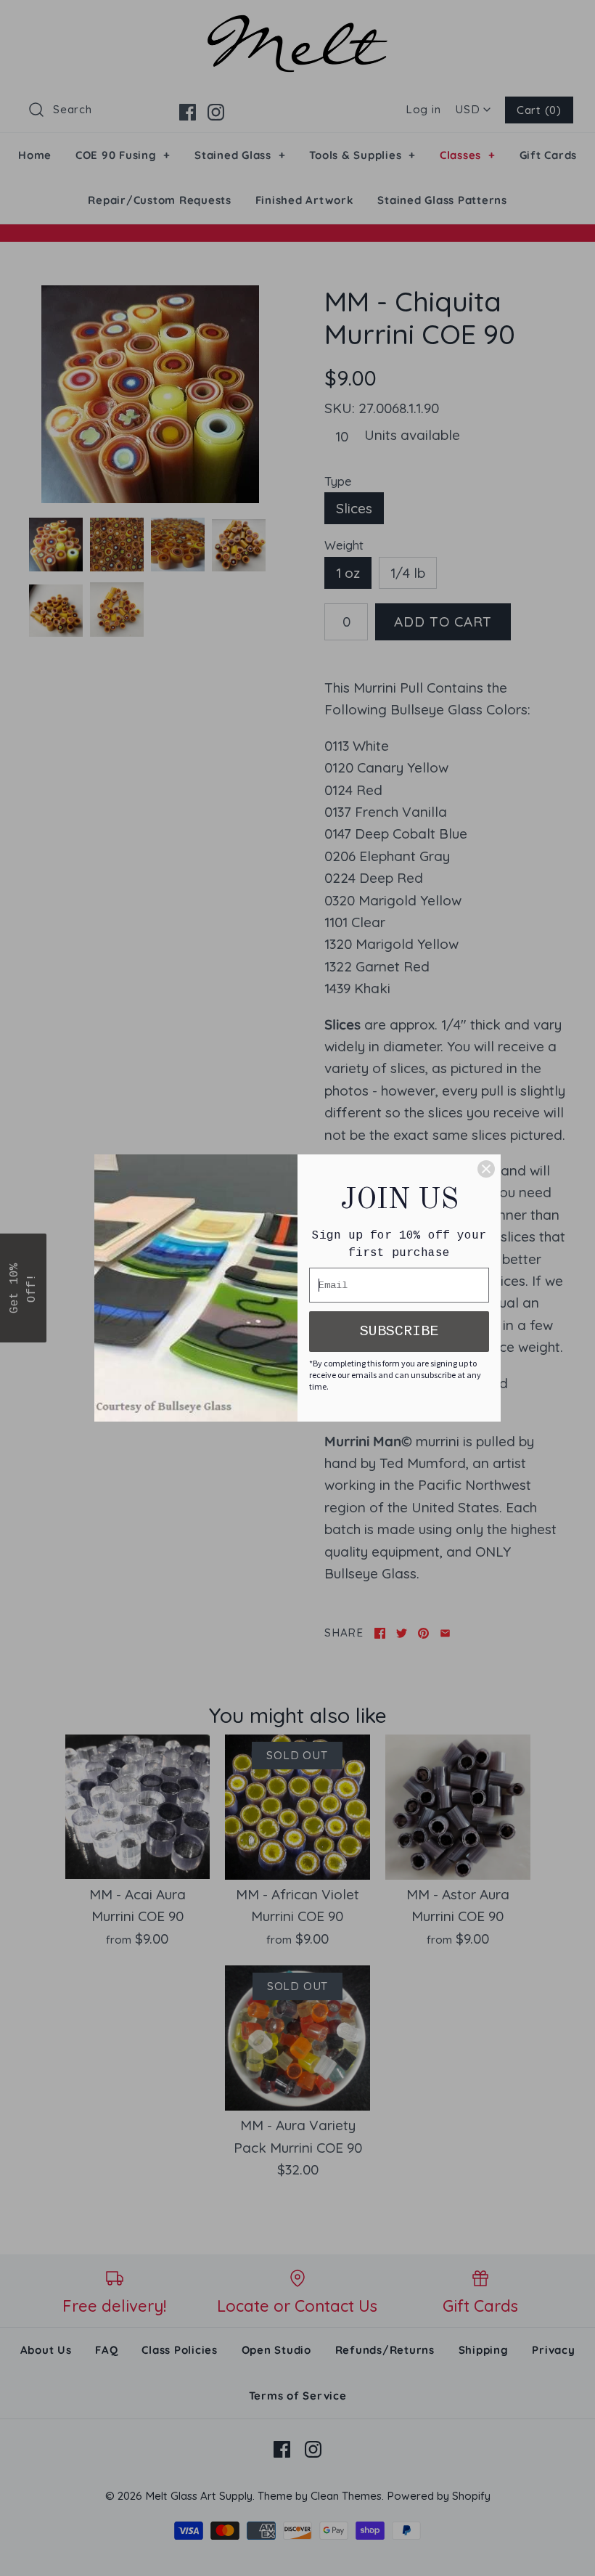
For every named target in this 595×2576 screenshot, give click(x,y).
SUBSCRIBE (399, 1331)
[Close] (486, 1169)
